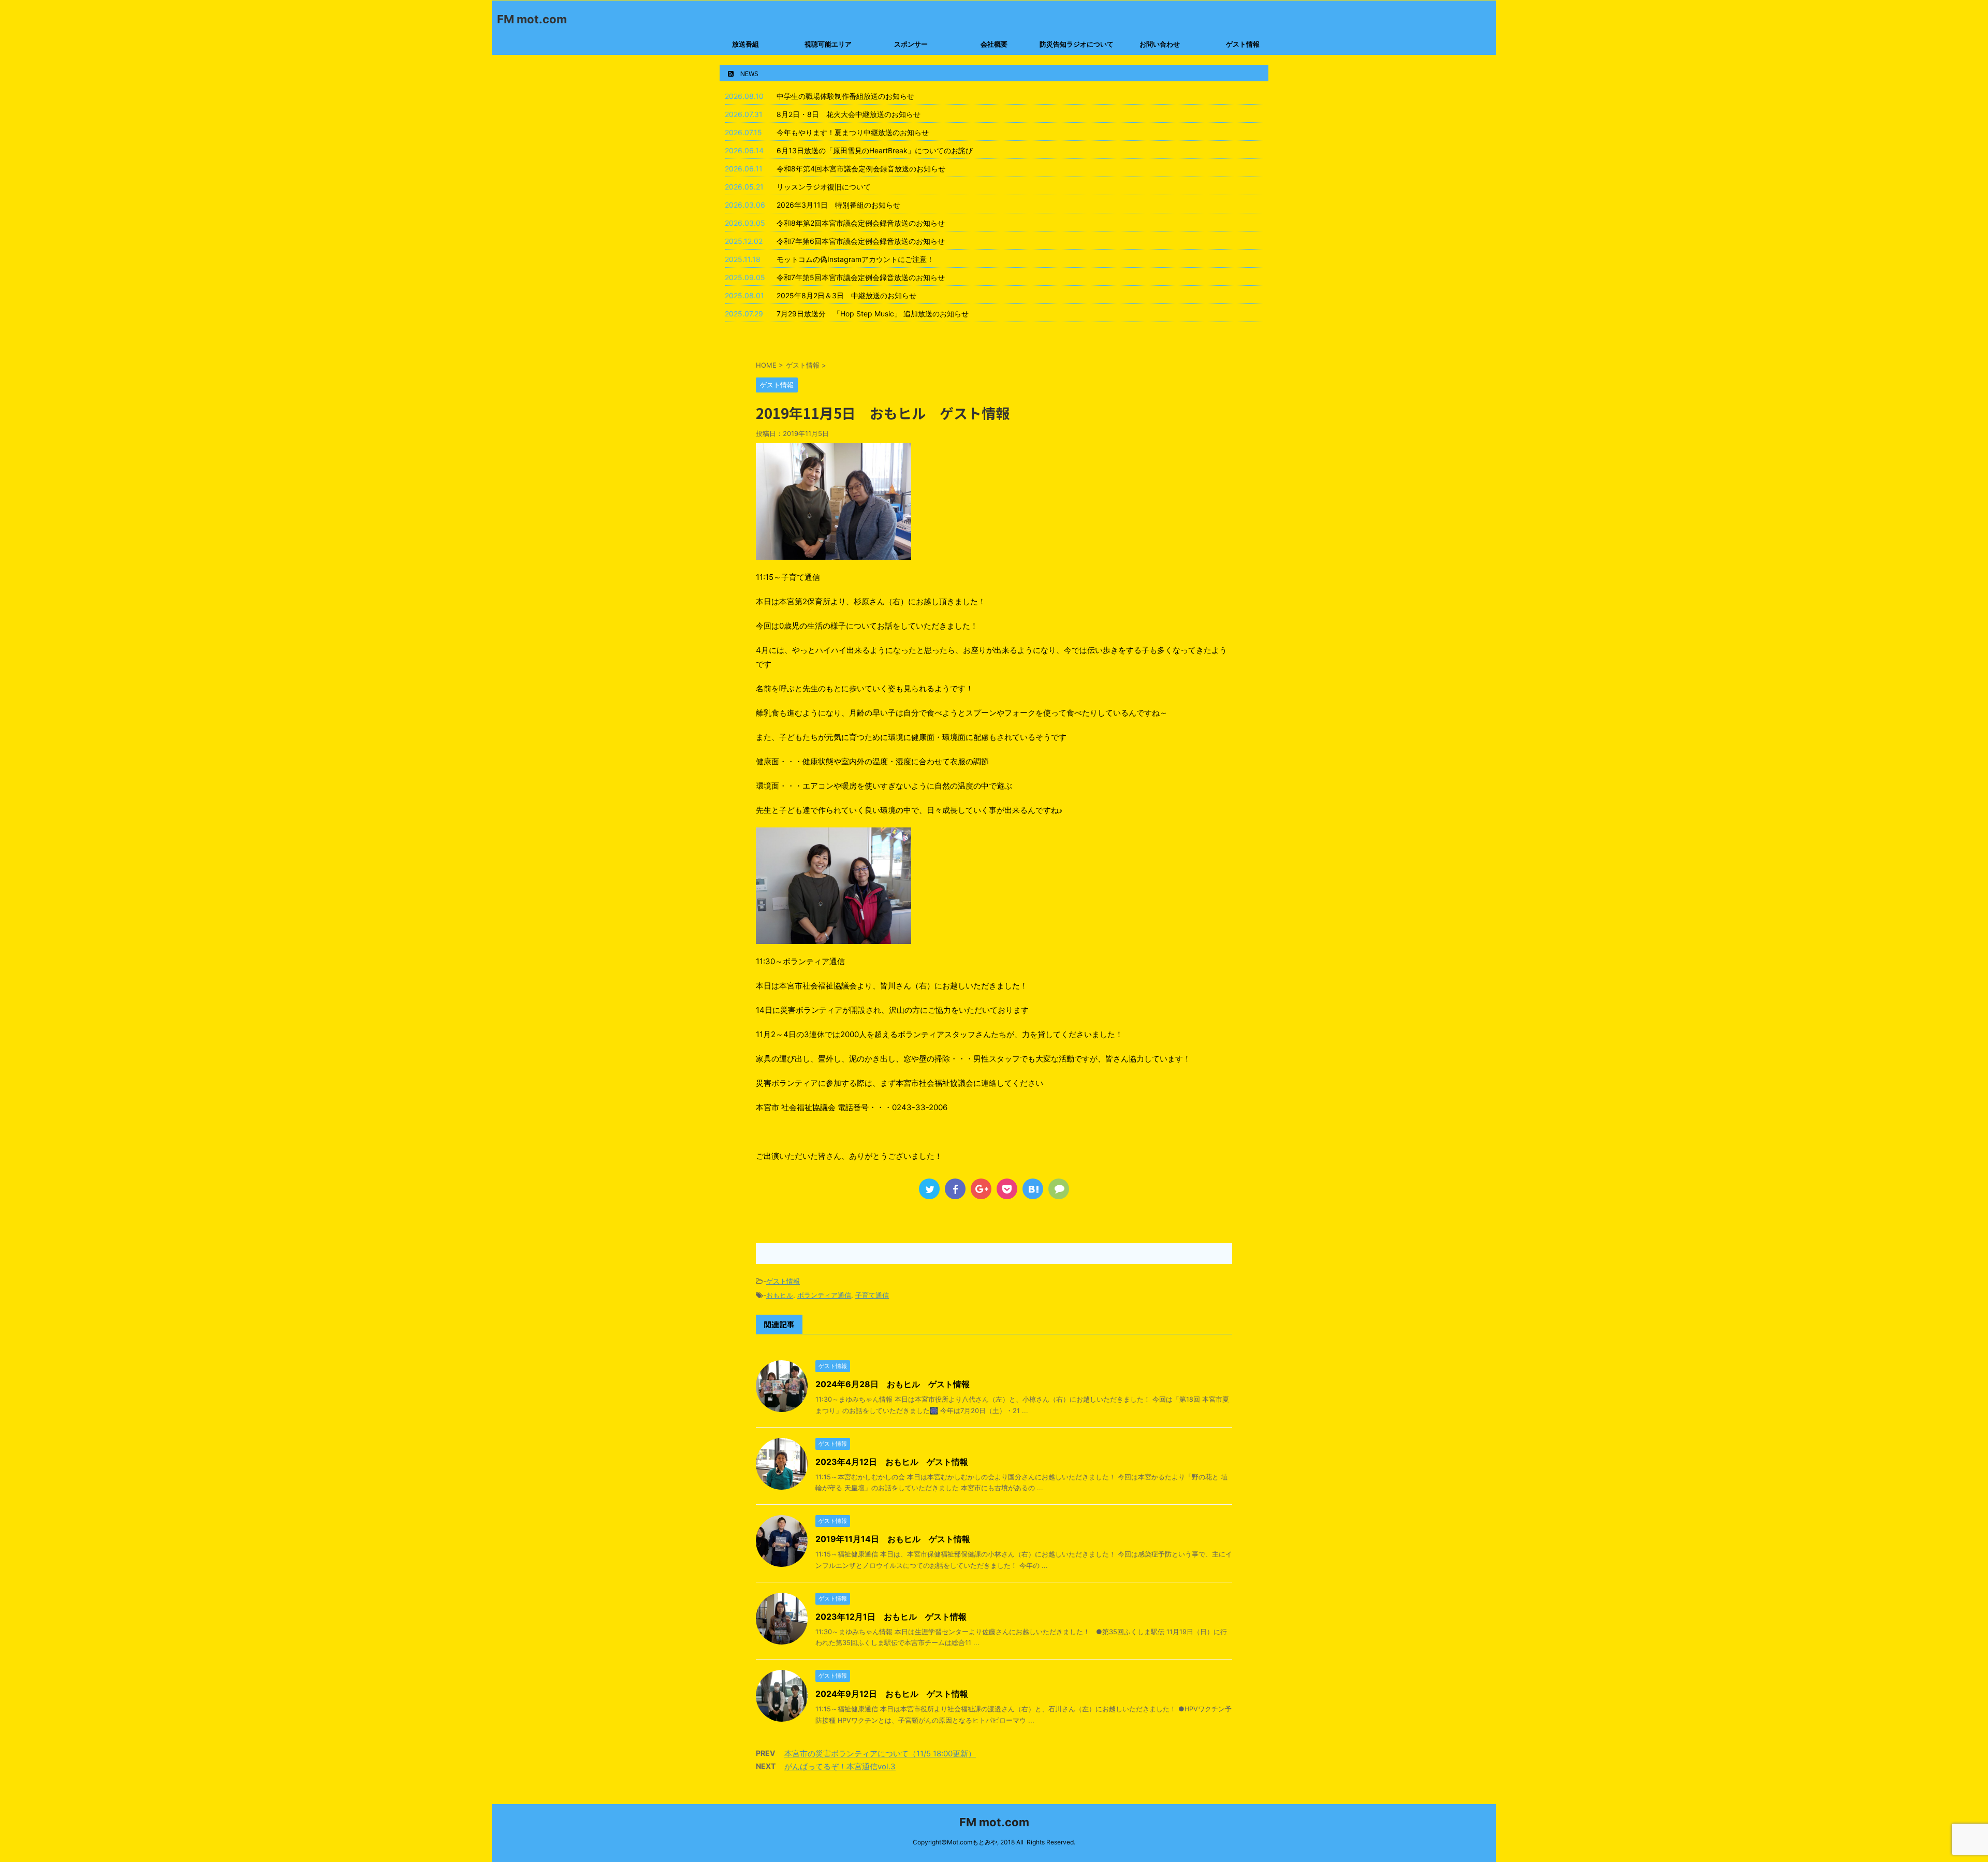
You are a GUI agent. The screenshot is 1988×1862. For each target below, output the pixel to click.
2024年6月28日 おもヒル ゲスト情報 (893, 1384)
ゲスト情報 (1243, 44)
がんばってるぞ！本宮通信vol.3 (840, 1766)
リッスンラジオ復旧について (824, 187)
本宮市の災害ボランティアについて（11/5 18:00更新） (880, 1754)
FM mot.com (532, 19)
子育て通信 (872, 1295)
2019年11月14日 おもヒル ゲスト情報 (893, 1539)
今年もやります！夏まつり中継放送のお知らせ (853, 132)
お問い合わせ (1160, 44)
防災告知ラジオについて (1077, 44)
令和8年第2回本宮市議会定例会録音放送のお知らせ (861, 223)
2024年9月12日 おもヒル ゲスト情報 (892, 1694)
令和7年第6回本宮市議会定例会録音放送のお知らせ (861, 241)
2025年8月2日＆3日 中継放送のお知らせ (846, 295)
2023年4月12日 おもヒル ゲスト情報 (892, 1462)
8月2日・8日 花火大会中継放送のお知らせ (849, 114)
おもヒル (780, 1295)
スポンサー (911, 44)
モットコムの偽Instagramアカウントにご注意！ (855, 259)
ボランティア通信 (824, 1295)
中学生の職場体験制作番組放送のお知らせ (845, 96)
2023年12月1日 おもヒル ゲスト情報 (891, 1617)
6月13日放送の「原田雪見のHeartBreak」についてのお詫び (875, 150)
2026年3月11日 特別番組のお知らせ (838, 205)
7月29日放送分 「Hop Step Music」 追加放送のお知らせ (873, 314)
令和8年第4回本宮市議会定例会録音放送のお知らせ (861, 169)
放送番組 (745, 44)
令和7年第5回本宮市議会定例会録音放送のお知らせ (861, 277)
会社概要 (994, 44)
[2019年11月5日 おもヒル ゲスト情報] (1033, 1189)
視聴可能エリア (828, 44)
